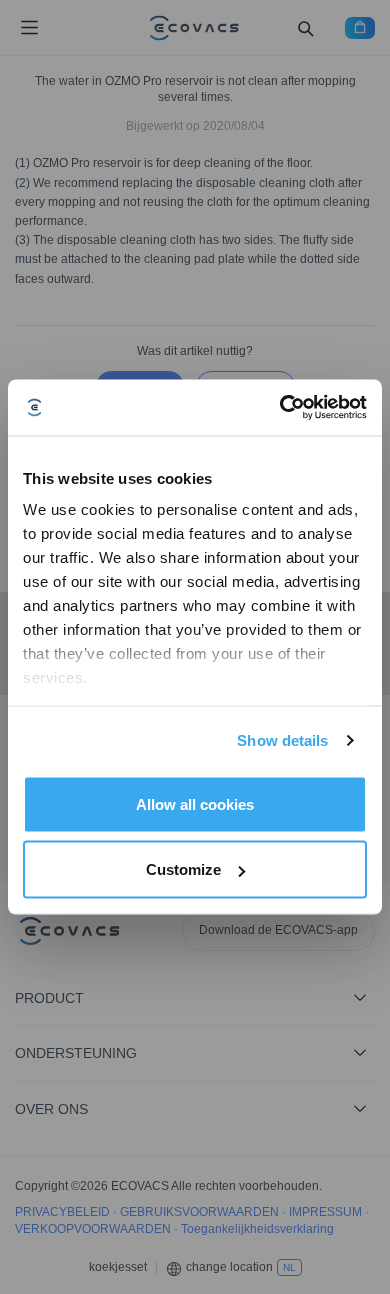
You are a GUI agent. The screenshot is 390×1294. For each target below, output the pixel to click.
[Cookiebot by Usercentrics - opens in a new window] (280, 408)
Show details (282, 740)
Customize (183, 869)
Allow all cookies (195, 803)
